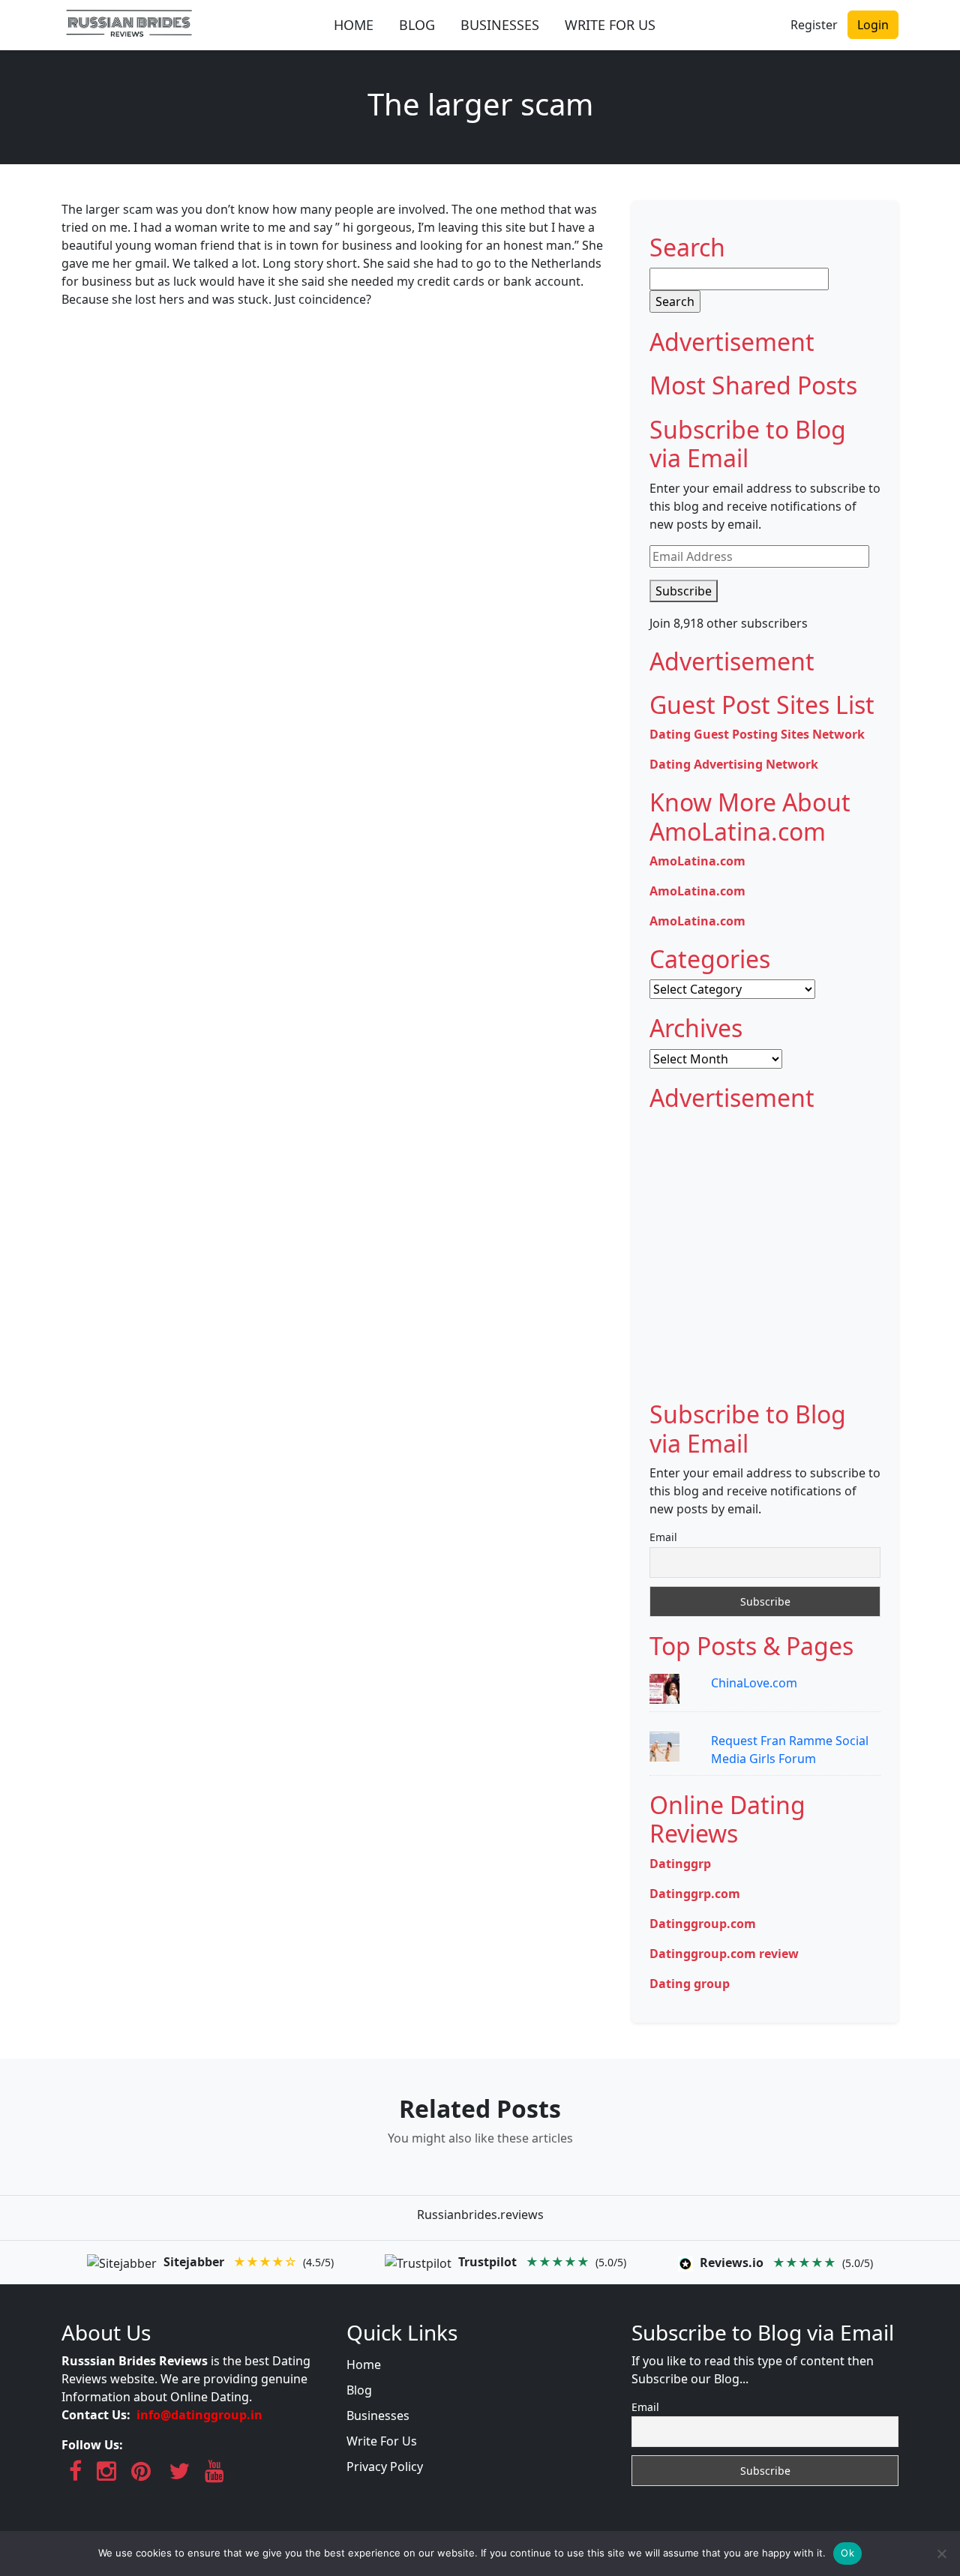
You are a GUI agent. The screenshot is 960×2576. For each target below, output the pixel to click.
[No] (941, 2554)
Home (364, 2365)
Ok (847, 2553)
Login (873, 25)
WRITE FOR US (610, 25)
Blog (359, 2390)
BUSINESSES (500, 25)
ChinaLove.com (754, 1683)
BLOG (417, 25)
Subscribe (684, 591)
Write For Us (382, 2441)
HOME (354, 25)
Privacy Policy (385, 2467)
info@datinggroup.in (199, 2415)
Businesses (378, 2416)
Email (663, 1537)
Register (814, 25)
